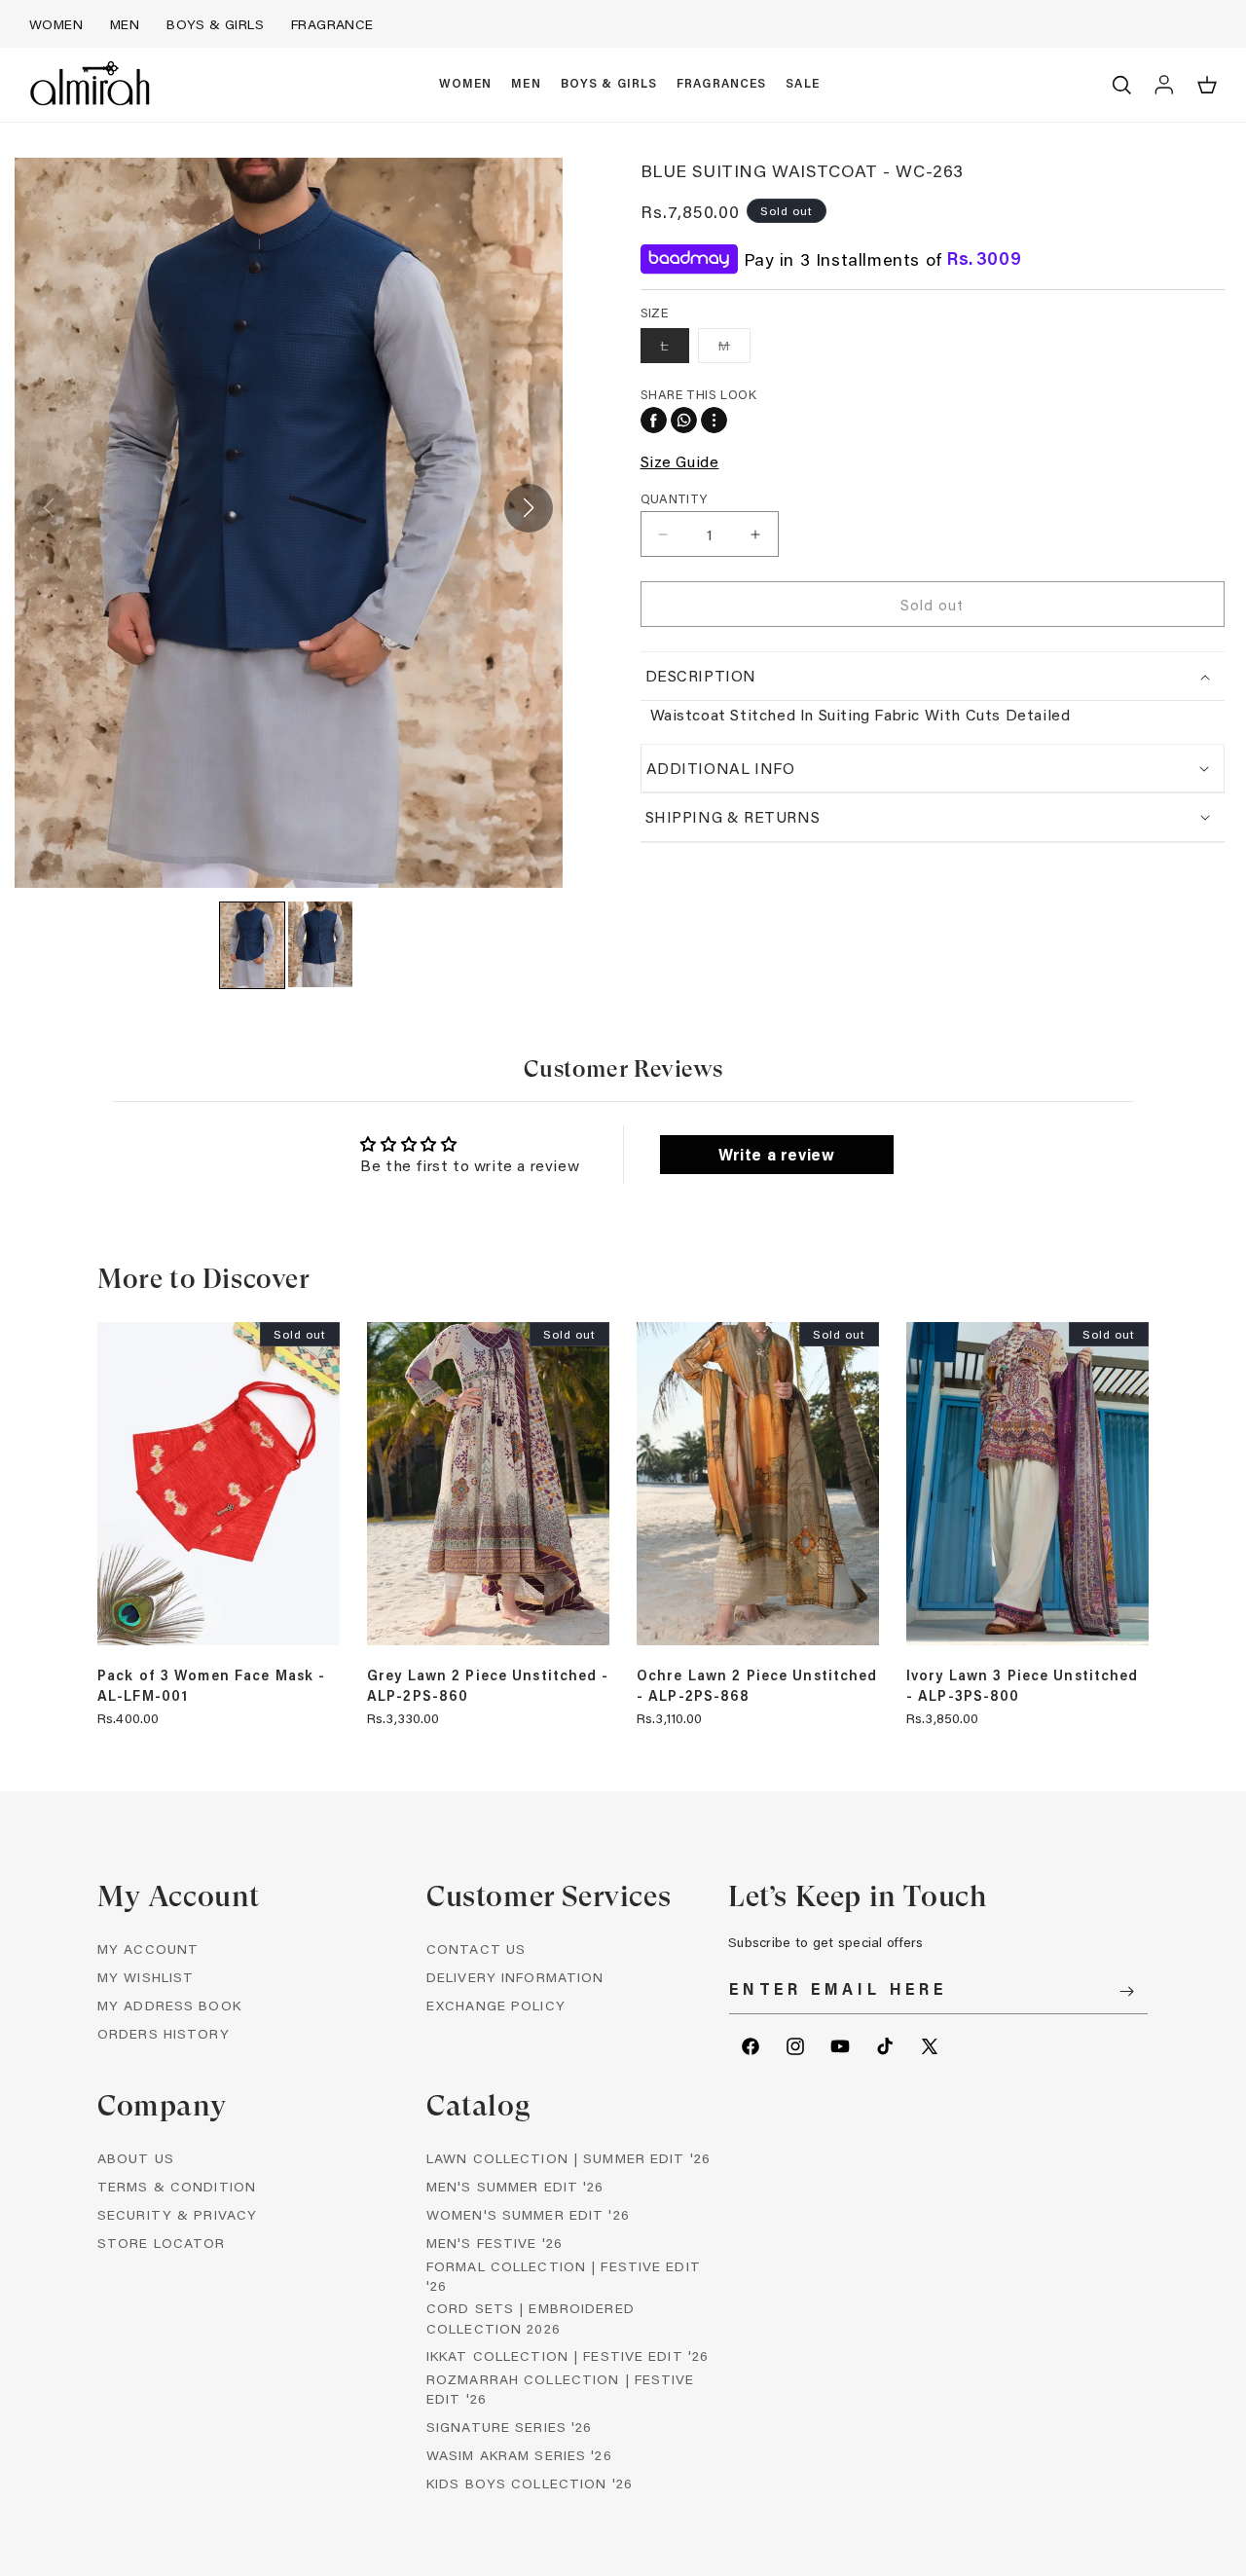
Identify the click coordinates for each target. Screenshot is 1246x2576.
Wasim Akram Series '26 (519, 2455)
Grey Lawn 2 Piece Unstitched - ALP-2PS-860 (488, 1685)
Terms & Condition (177, 2186)
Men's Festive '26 (495, 2243)
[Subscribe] (1126, 1991)
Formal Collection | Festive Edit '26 (564, 2276)
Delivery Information (515, 1977)
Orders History (164, 2033)
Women (56, 24)
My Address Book (169, 2005)
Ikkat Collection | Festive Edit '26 (568, 2355)
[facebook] (654, 420)
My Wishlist (146, 1977)
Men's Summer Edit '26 (515, 2186)
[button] (466, 85)
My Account (148, 1949)
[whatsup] (684, 420)
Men (125, 24)
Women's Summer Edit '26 (528, 2214)
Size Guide (680, 461)
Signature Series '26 (509, 2427)
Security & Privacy (177, 2214)
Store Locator (162, 2243)
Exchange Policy (496, 2005)
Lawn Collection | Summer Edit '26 (568, 2158)
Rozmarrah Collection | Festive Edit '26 (561, 2389)
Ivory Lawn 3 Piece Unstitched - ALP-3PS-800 (1022, 1685)
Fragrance (332, 24)
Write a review (776, 1154)
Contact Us (476, 1949)
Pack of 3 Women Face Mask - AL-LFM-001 (211, 1685)
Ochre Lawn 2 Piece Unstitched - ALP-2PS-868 (757, 1685)
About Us (136, 2158)
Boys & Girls (215, 24)
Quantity (674, 498)
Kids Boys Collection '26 (530, 2483)
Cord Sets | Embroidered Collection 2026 (531, 2318)
